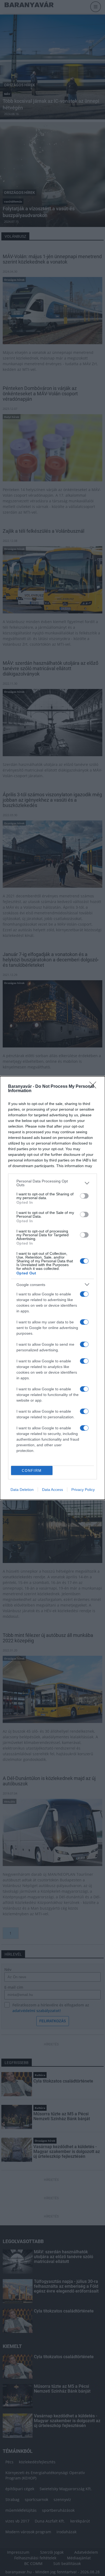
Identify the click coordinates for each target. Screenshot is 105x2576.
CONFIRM (32, 1471)
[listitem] (52, 1183)
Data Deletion (22, 1490)
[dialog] (52, 1288)
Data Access (52, 1490)
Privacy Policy (83, 1490)
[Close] (94, 1087)
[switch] (84, 1196)
